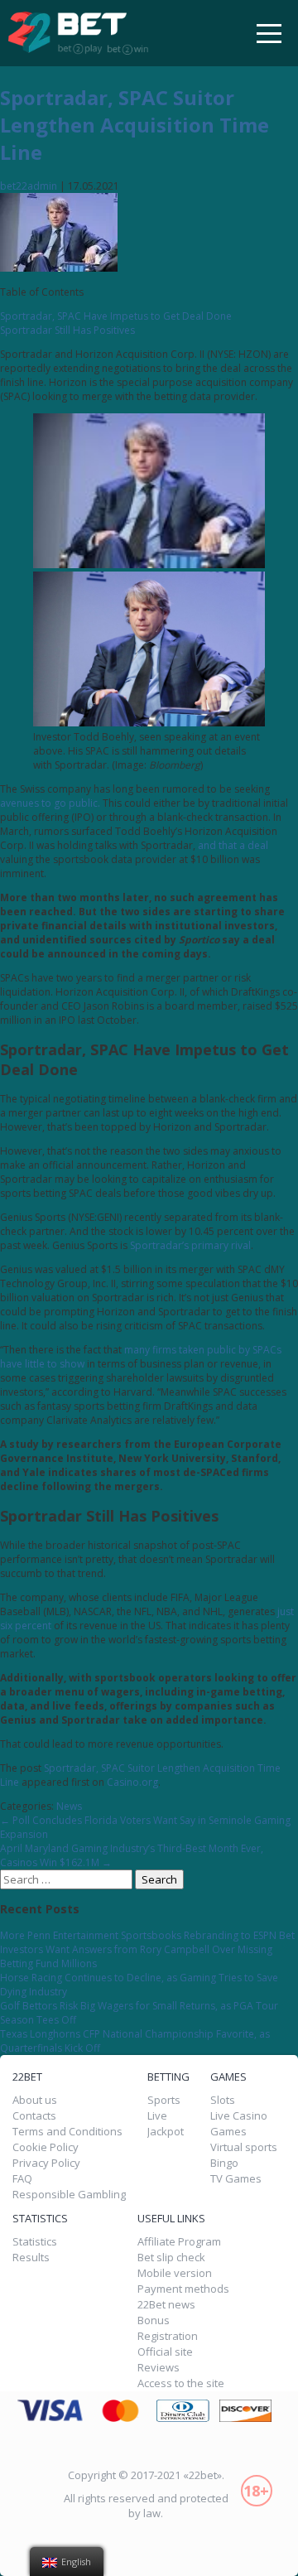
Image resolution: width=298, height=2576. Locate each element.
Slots (223, 2100)
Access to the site (181, 2383)
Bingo (224, 2163)
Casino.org (132, 1782)
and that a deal (233, 845)
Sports (164, 2100)
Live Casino (239, 2116)
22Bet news (166, 2305)
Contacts (34, 2116)
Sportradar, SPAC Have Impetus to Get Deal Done (116, 316)
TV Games (236, 2179)
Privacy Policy (46, 2163)
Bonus (154, 2320)
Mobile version (175, 2273)
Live (157, 2116)
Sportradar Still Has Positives (67, 330)
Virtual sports (244, 2147)
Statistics (35, 2242)
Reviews (159, 2368)
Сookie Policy (46, 2147)
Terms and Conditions (67, 2132)
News (69, 1806)
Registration (168, 2336)
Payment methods (183, 2289)
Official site (165, 2352)
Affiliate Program (179, 2242)
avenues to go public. (50, 803)
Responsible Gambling (69, 2195)
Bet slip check (171, 2258)
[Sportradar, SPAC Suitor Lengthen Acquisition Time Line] (59, 268)
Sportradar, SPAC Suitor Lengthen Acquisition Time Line (135, 125)
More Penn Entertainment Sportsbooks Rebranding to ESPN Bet (147, 1935)
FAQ (22, 2179)
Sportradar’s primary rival (190, 1245)
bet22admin (29, 186)
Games (228, 2132)
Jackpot (166, 2132)
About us (35, 2100)
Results (31, 2258)
